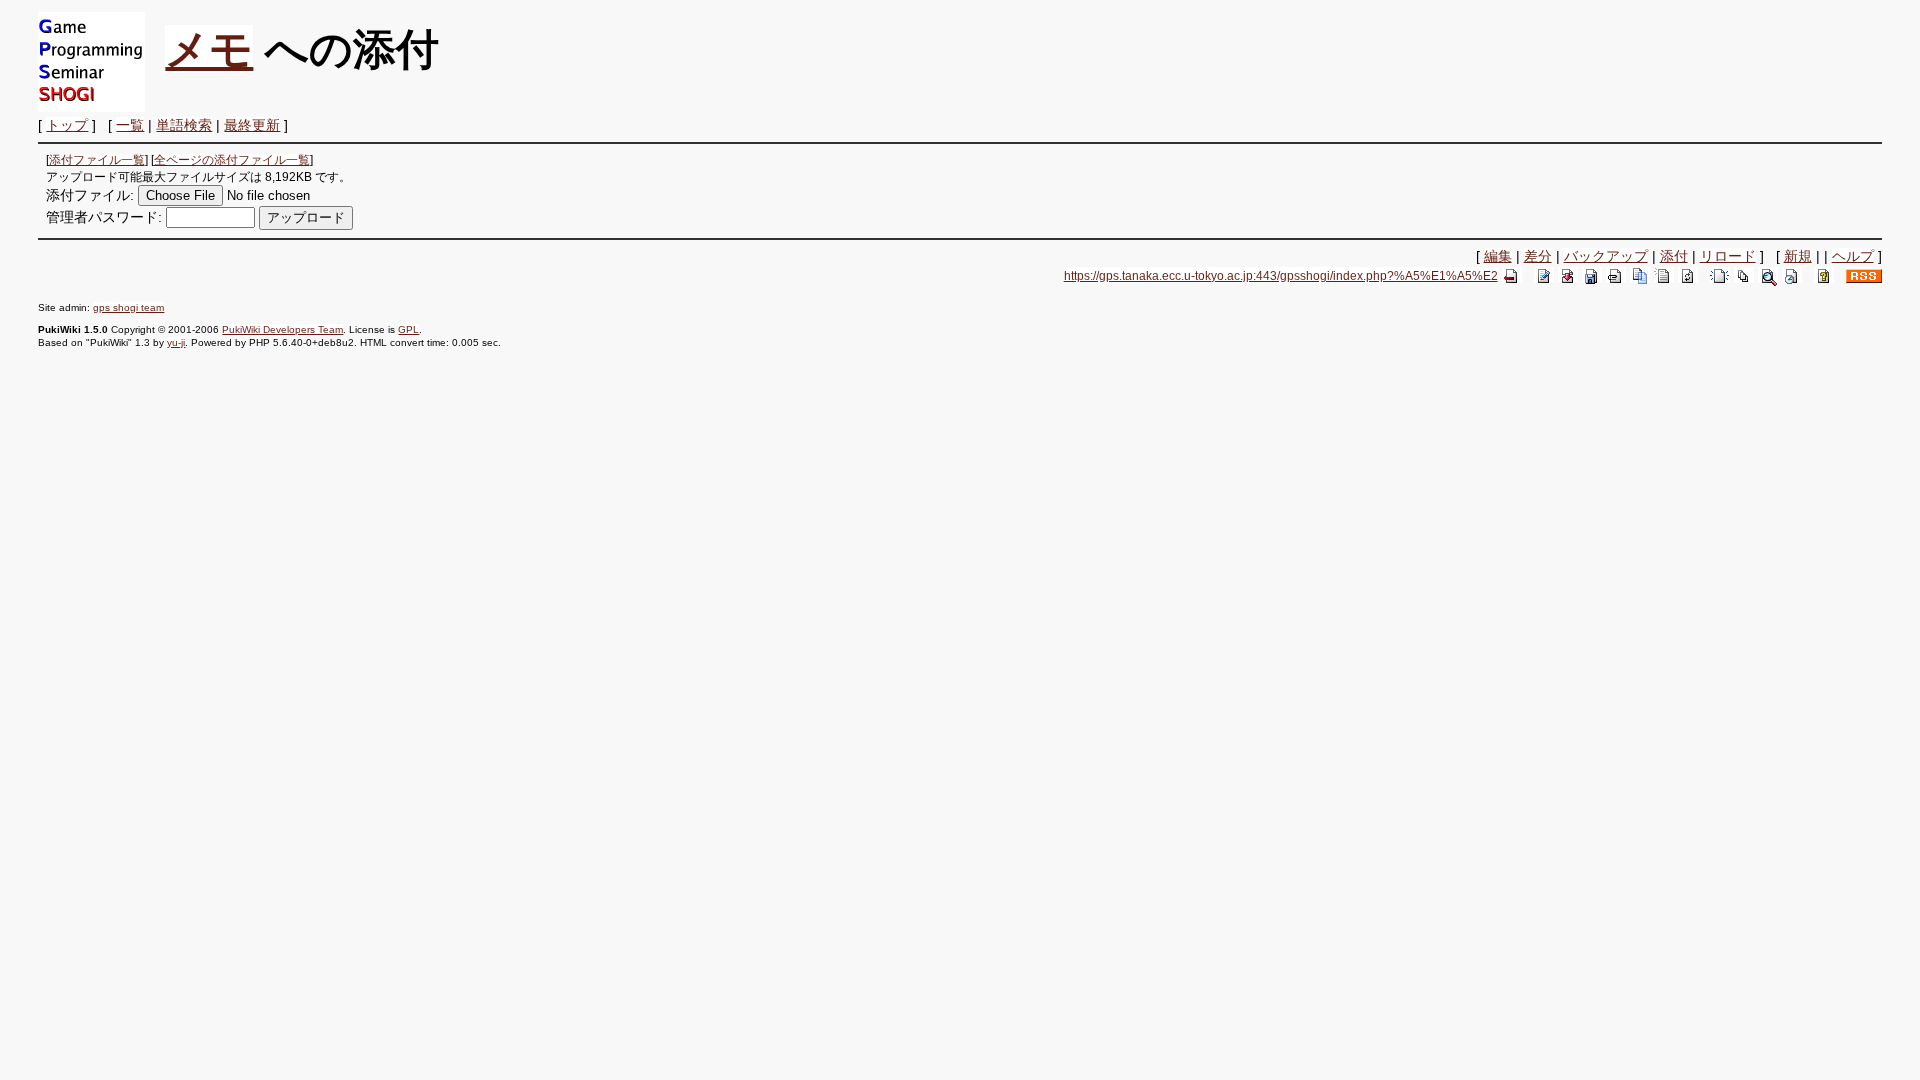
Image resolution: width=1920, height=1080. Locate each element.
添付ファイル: (90, 195)
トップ (67, 125)
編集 (1498, 256)
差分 (1538, 256)
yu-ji (176, 342)
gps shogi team (128, 307)
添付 (1674, 256)
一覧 (130, 125)
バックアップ (1606, 256)
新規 (1798, 256)
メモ (209, 49)
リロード (1728, 256)
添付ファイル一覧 (97, 160)
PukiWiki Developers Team (282, 329)
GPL (408, 329)
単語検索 (184, 125)
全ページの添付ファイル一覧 (232, 160)
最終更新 (252, 125)
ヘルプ (1853, 256)
